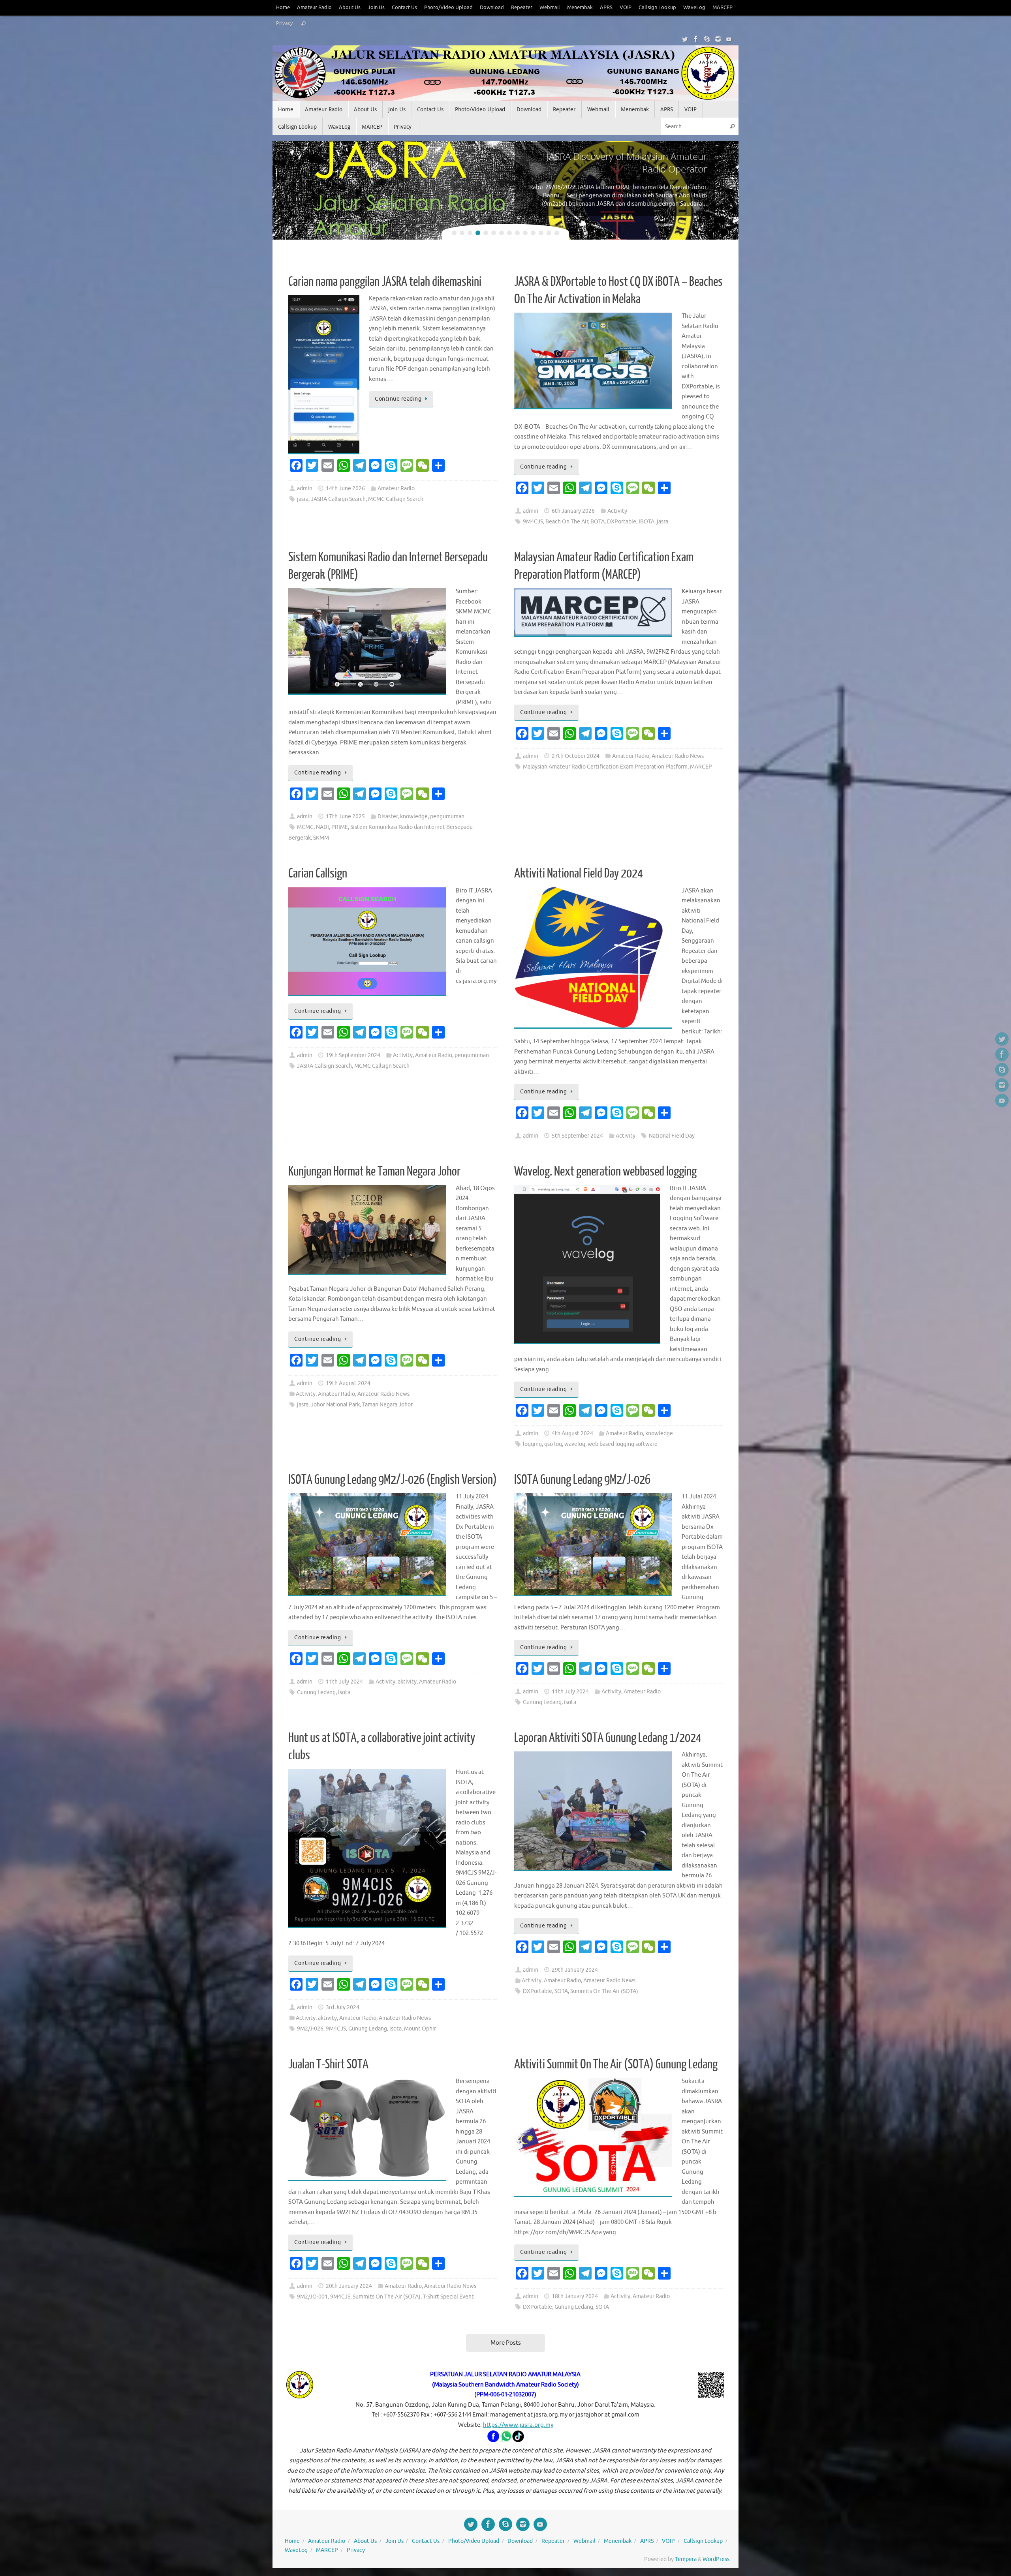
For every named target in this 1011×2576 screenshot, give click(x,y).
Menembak (580, 7)
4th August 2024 (572, 1433)
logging (532, 1444)
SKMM (321, 838)
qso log (553, 1444)
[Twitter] (685, 39)
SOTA (561, 1991)
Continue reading (398, 399)
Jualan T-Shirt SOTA (328, 2064)
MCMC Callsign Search (396, 499)
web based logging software (623, 1444)
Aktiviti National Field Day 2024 (579, 874)
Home (283, 7)
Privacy (284, 23)
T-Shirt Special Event (448, 2297)
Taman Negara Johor (387, 1405)
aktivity (407, 1682)
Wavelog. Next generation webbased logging (605, 1172)
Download (492, 7)
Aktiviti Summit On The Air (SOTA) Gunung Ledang (616, 2064)
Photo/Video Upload (448, 7)
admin (305, 488)
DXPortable (622, 522)
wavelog (575, 1444)
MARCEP (723, 7)
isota (344, 1692)
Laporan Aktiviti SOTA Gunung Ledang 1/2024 (608, 1738)
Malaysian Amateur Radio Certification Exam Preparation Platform (605, 767)
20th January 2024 (349, 2286)
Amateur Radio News (678, 756)
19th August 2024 (348, 1383)
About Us (350, 7)
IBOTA (646, 522)
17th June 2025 (345, 816)
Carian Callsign (318, 874)
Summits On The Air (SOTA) (604, 1991)
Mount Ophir (420, 2029)
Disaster (388, 816)
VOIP (626, 7)
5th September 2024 (577, 1136)
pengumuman (447, 816)
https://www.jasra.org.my (518, 2425)
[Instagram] (718, 39)
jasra (303, 499)
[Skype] (707, 39)
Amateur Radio (314, 7)
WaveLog (694, 7)
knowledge (414, 816)
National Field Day (672, 1136)
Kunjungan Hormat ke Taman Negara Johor (374, 1172)
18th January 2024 (575, 2296)
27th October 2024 (576, 756)
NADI (322, 827)
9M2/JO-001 (312, 2297)
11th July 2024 (344, 1682)
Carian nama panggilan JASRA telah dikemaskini (385, 282)
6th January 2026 (573, 511)
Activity (617, 511)
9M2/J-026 (310, 2029)
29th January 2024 (575, 1970)
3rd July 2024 (343, 2007)
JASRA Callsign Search (338, 499)
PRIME (340, 827)
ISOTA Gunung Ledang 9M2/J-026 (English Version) (393, 1480)
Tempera (686, 2559)
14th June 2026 (345, 488)
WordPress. (717, 2559)
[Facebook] (696, 39)
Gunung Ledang (316, 1692)
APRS (606, 7)
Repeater (522, 7)
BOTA (598, 522)
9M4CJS (533, 522)
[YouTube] (729, 39)
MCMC (305, 827)
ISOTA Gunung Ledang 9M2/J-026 (582, 1480)
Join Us (376, 7)
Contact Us (404, 7)
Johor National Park (335, 1405)
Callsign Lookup (657, 7)
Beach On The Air (567, 522)
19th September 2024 (353, 1055)
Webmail (550, 7)
